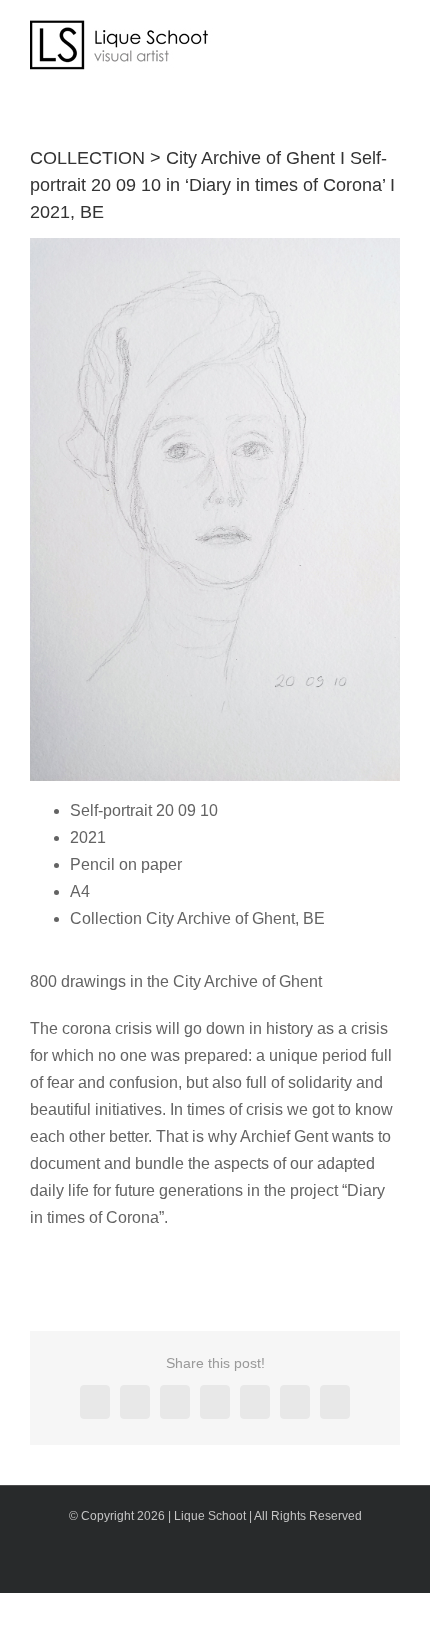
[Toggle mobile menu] (392, 35)
